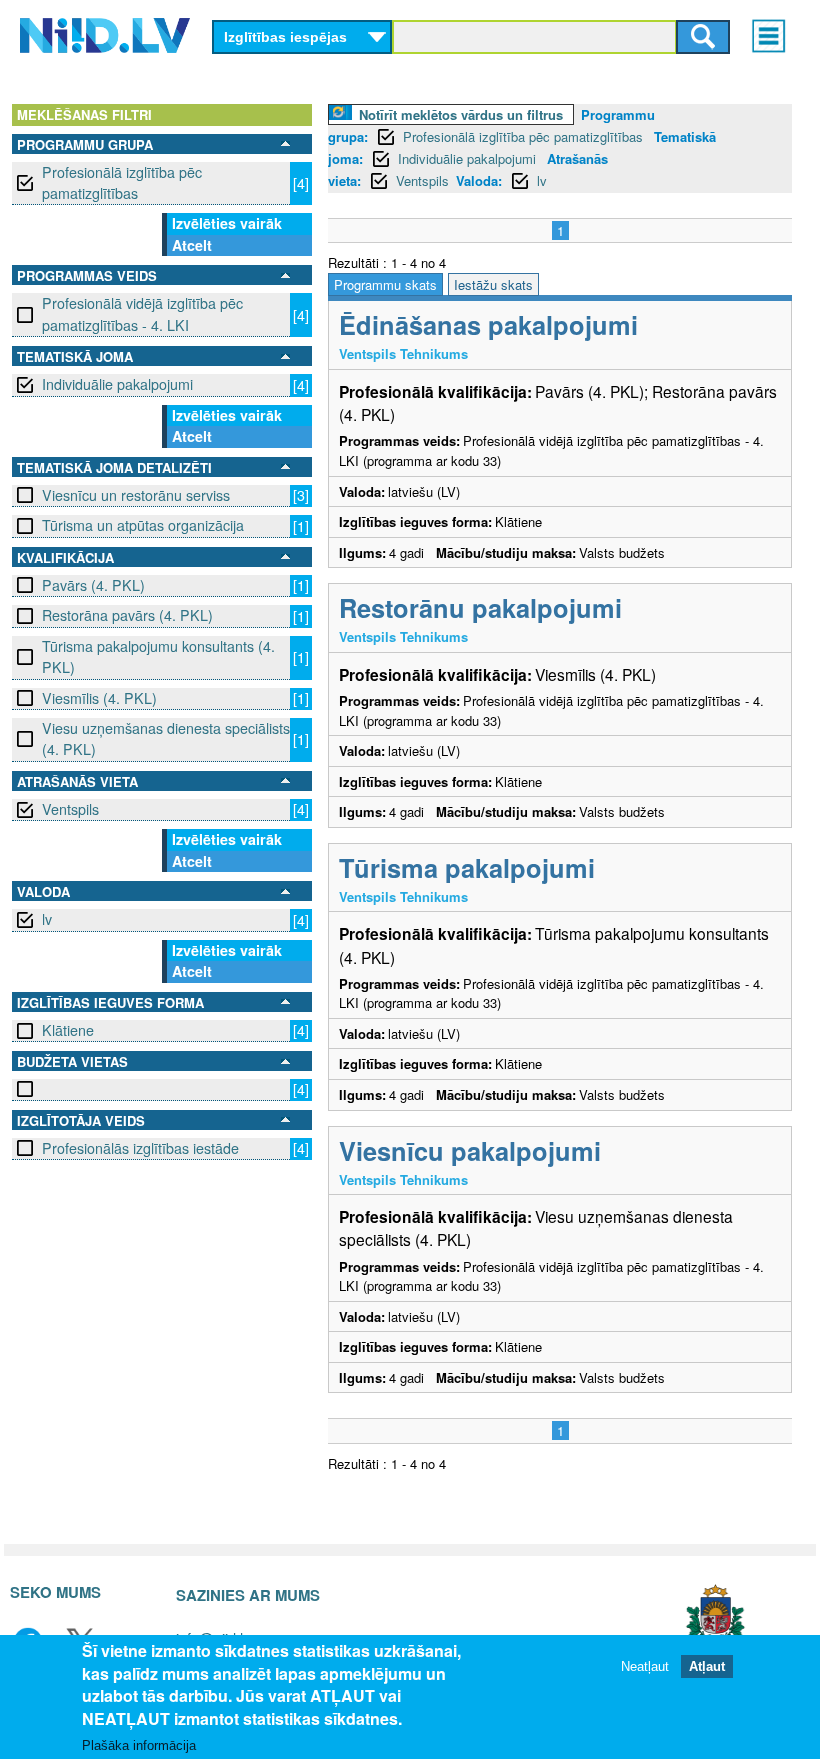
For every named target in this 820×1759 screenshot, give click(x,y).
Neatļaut (645, 1666)
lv (47, 919)
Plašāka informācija (139, 1745)
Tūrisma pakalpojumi (467, 867)
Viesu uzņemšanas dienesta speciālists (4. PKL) (166, 738)
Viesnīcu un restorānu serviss (136, 495)
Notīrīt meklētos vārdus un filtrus (461, 114)
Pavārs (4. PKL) (93, 585)
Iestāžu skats (493, 284)
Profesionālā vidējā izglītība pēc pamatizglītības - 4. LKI (142, 313)
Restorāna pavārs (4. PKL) (127, 615)
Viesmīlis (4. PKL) (99, 698)
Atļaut (707, 1666)
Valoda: (479, 180)
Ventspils (70, 809)
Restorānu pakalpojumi (480, 607)
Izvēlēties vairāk (227, 223)
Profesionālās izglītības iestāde (140, 1148)
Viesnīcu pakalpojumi (470, 1150)
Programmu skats (385, 284)
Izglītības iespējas (285, 37)
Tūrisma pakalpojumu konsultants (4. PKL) (158, 656)
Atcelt (192, 245)
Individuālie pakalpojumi (117, 384)
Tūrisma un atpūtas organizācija (143, 525)
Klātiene (68, 1030)
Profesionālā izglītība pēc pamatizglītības (122, 182)
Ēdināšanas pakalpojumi (488, 324)
